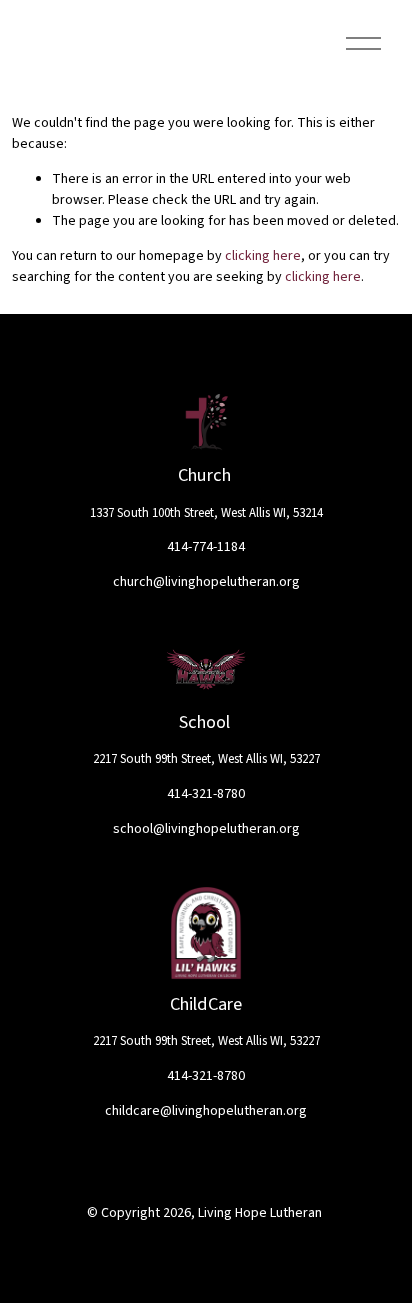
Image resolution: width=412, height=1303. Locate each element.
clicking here (263, 256)
